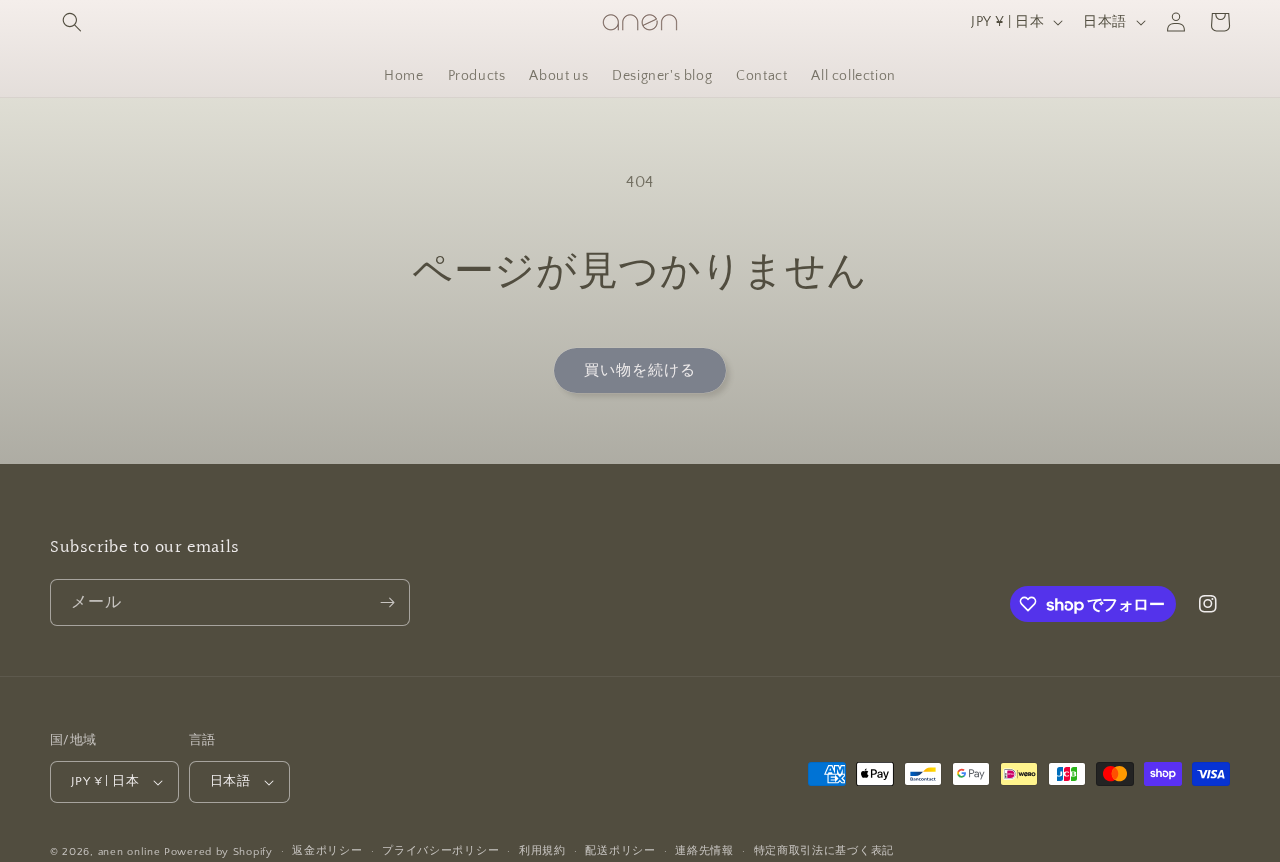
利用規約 (542, 851)
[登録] (387, 602)
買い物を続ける (640, 370)
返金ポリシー (327, 851)
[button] (72, 22)
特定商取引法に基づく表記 (824, 851)
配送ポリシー (620, 851)
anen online (129, 852)
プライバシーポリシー (440, 851)
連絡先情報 (704, 851)
